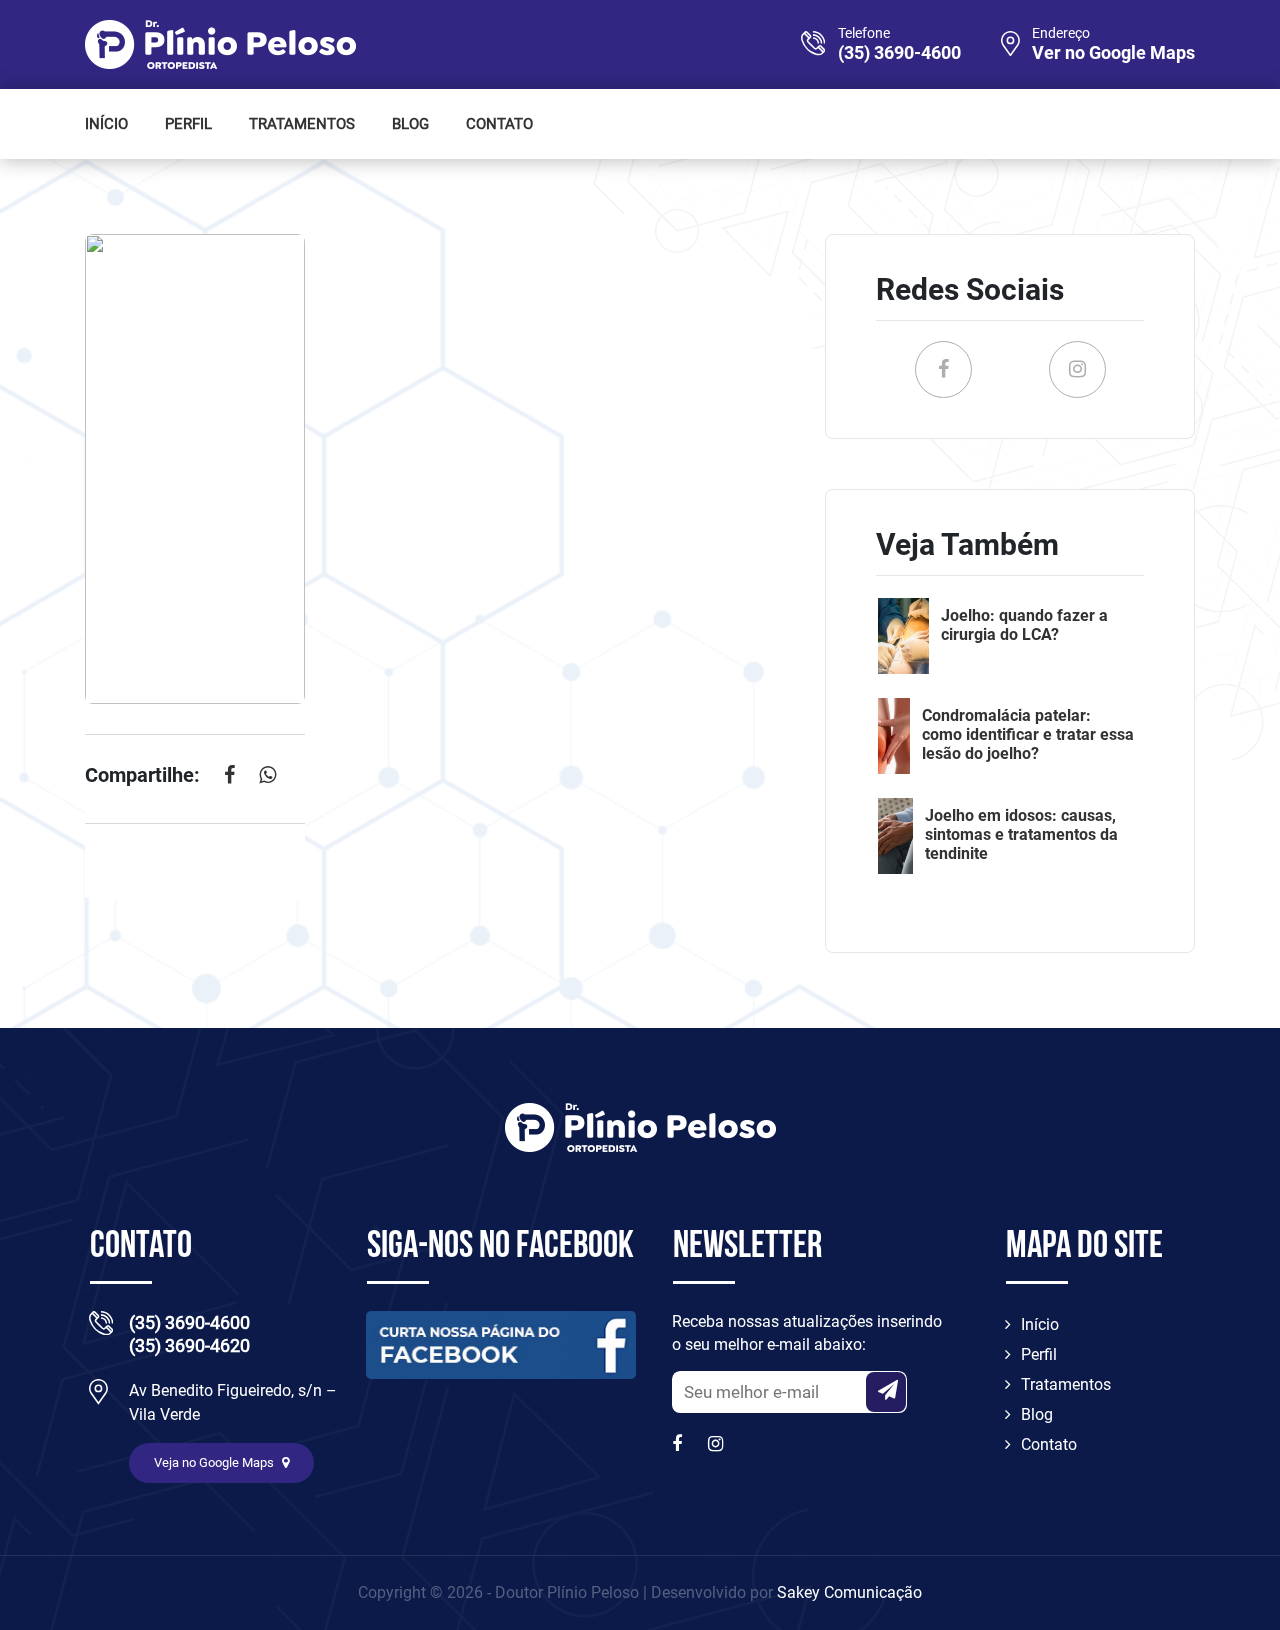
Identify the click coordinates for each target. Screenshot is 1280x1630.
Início (106, 124)
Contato (499, 124)
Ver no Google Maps (1113, 53)
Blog (410, 124)
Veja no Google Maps (215, 1462)
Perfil (188, 124)
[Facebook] (682, 1444)
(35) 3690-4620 (189, 1345)
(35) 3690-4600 (899, 53)
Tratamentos (302, 124)
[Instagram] (718, 1444)
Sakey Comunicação (849, 1592)
